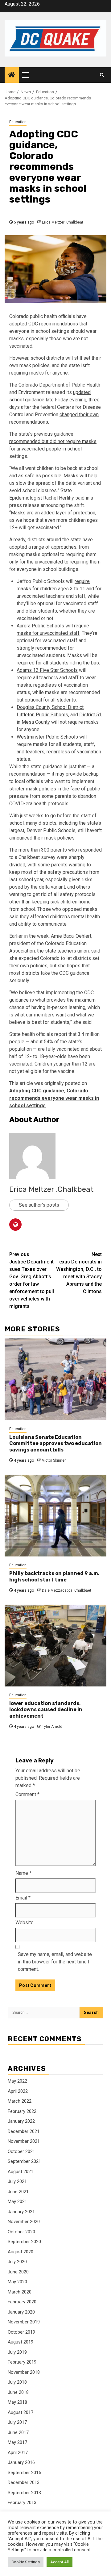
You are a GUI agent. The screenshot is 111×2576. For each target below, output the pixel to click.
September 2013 (24, 2493)
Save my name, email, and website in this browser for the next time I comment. (55, 1962)
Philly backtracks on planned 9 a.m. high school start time (54, 1577)
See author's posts (39, 1205)
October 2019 (21, 2332)
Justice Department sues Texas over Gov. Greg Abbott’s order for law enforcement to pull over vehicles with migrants (32, 1280)
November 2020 (24, 2222)
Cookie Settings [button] (26, 2562)
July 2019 (17, 2352)
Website (25, 1923)
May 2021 (17, 2201)
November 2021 (24, 2141)
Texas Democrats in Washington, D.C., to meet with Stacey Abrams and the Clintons (79, 1273)
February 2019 (22, 2362)
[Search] (102, 75)
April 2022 (18, 2091)
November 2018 (24, 2372)
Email (23, 1898)
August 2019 (21, 2342)
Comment (27, 1794)
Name (23, 1873)
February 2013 (22, 2503)
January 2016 (21, 2462)
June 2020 (18, 2272)
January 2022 (21, 2121)
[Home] (12, 75)
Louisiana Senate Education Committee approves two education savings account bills (55, 1444)
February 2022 (22, 2111)
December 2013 (24, 2482)
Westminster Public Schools (47, 737)
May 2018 (17, 2402)
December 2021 (24, 2131)
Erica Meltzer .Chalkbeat (63, 222)
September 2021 (24, 2161)
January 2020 (21, 2312)
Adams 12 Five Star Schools (47, 670)
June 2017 (18, 2432)
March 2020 (20, 2292)
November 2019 (24, 2322)
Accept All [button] (60, 2562)
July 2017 (17, 2422)
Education (18, 122)
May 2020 (17, 2282)
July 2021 (17, 2181)
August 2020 (21, 2252)
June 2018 (18, 2392)
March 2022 (20, 2101)
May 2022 (17, 2081)
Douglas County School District (50, 707)
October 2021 (21, 2151)
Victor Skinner (54, 1460)
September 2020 (24, 2242)
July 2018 (17, 2382)
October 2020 (21, 2232)
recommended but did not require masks (53, 441)
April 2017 (18, 2452)
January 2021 (21, 2212)
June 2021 (18, 2192)
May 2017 (17, 2442)
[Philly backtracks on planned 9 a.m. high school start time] (55, 1516)
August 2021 (21, 2172)
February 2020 (22, 2302)
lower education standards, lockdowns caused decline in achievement (46, 1710)
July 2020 (17, 2262)
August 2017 (21, 2412)
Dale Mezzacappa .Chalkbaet (67, 1590)
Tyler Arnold (52, 1727)
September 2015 (24, 2473)
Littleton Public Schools (42, 715)
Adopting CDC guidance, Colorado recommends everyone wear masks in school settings (54, 1098)
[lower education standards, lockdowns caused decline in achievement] (55, 1646)
